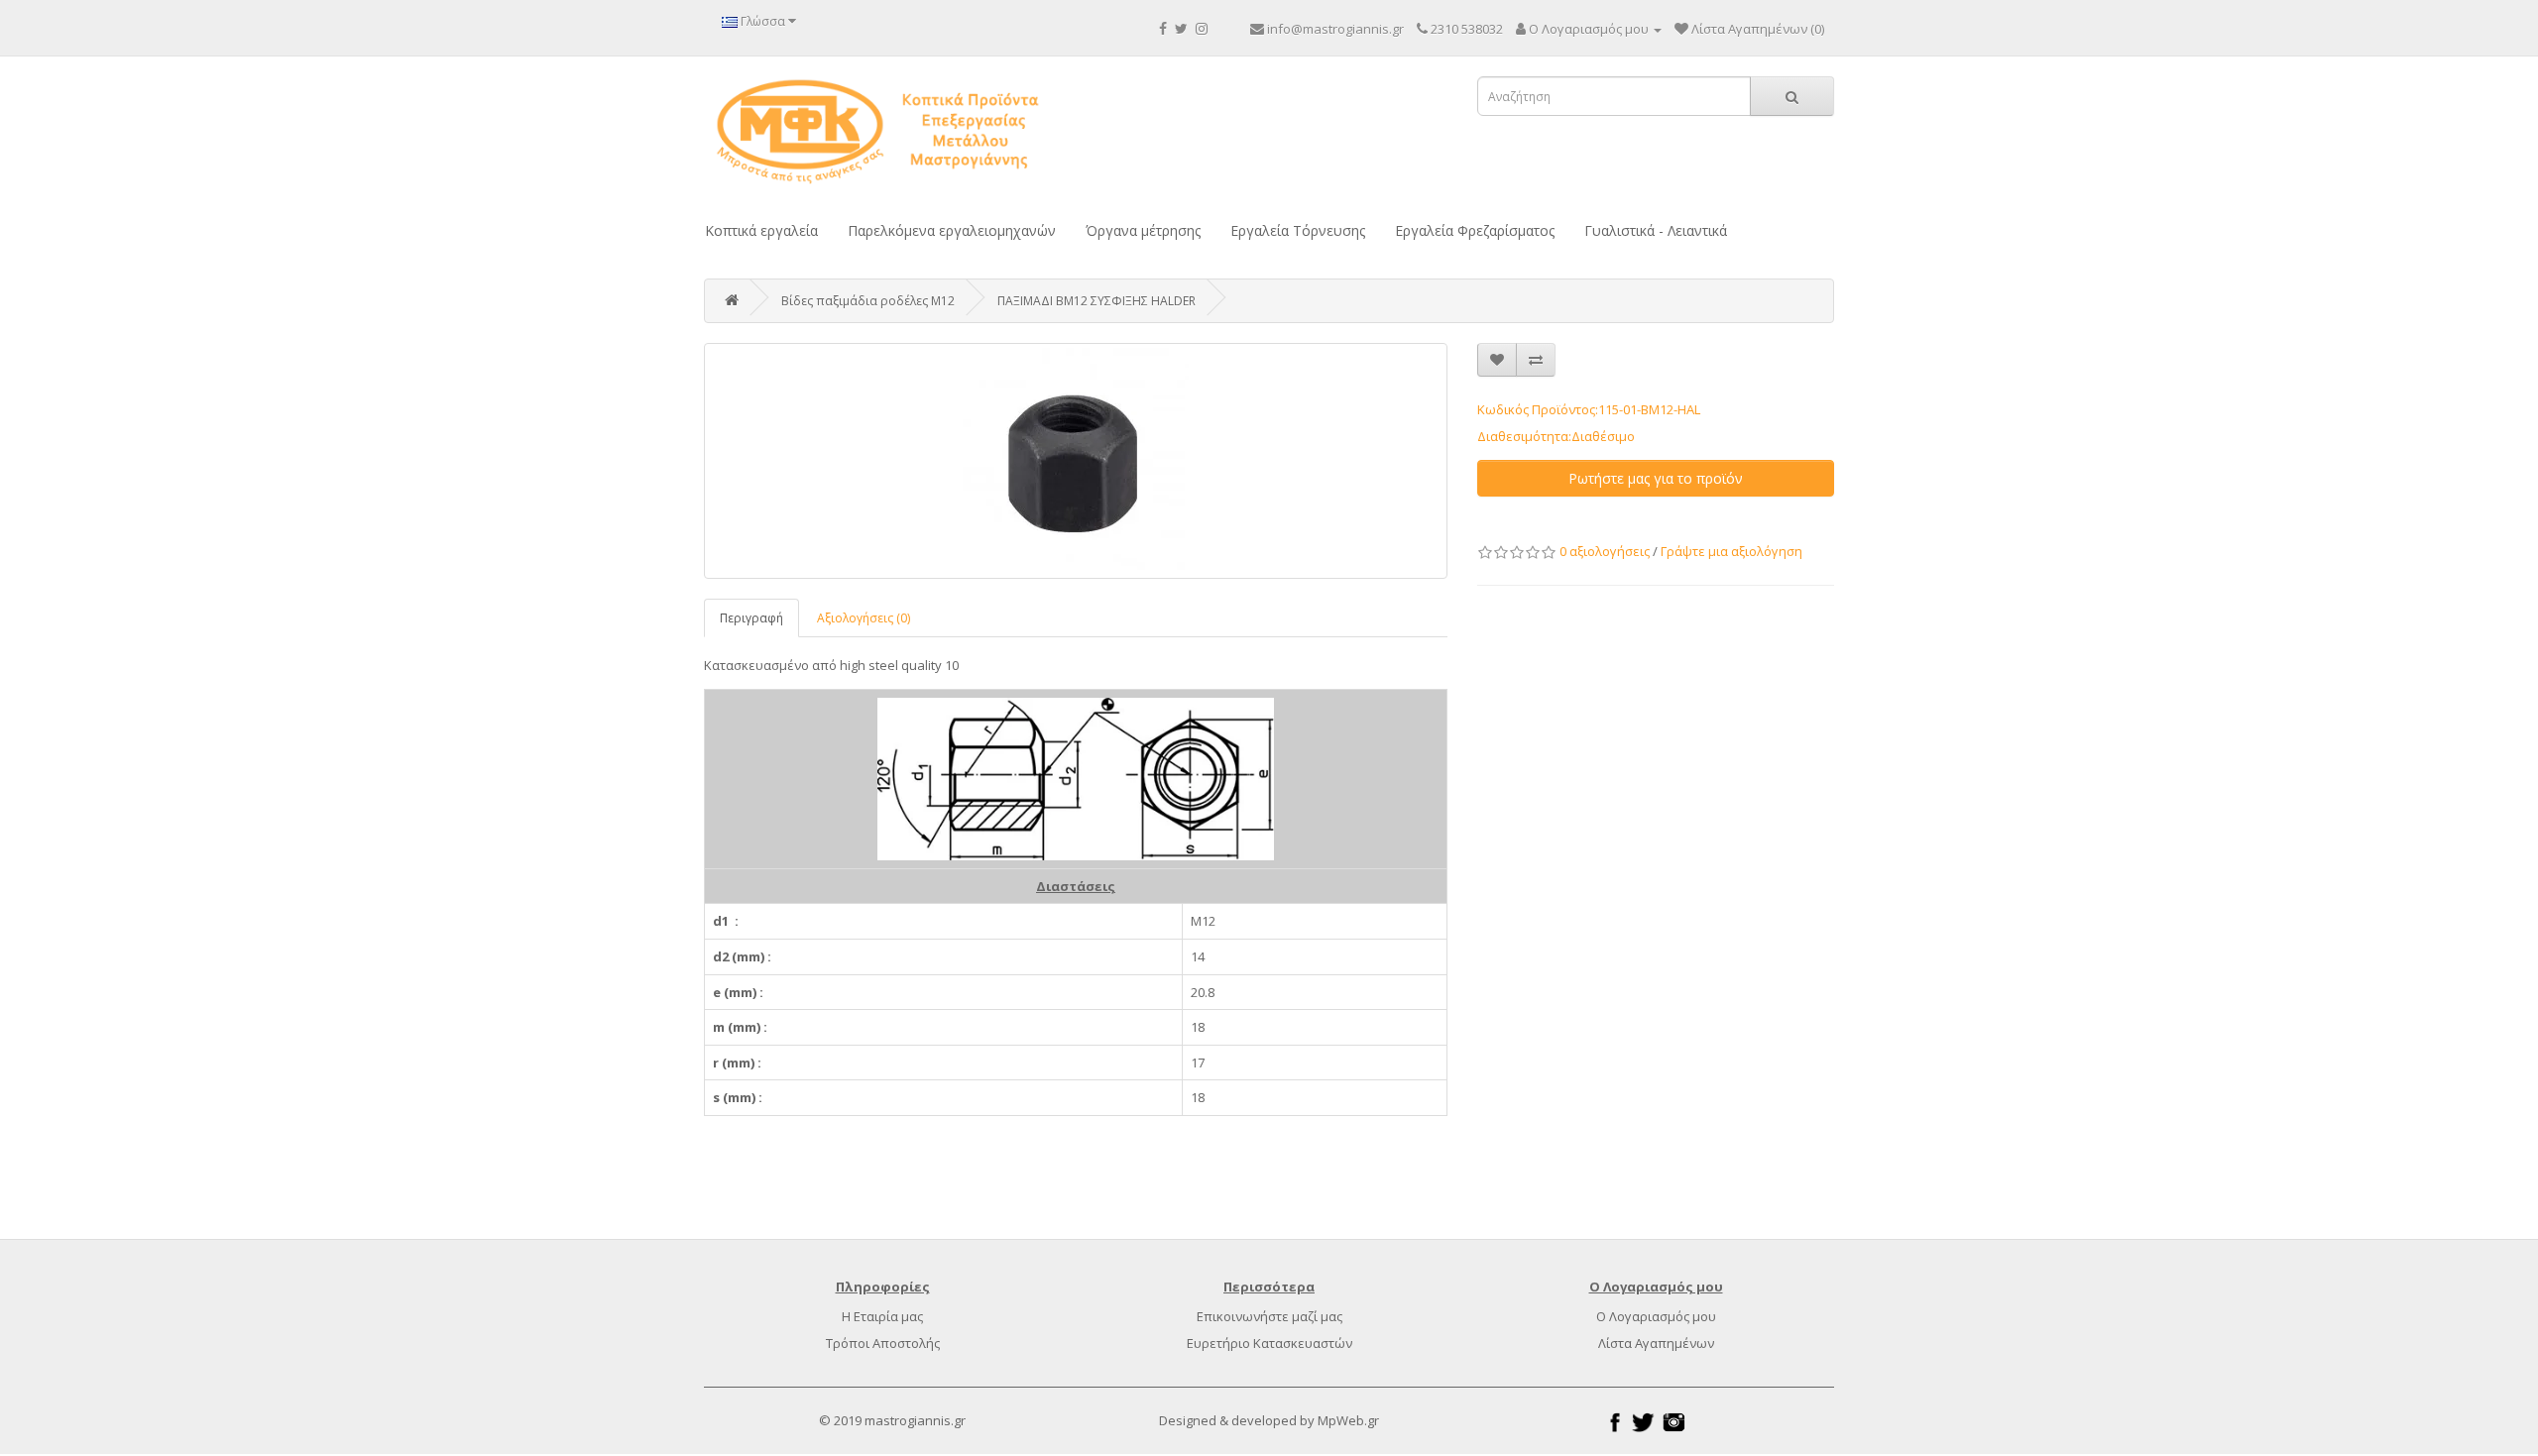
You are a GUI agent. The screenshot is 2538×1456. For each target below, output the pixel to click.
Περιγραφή (751, 618)
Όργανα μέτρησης (1143, 230)
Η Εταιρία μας (882, 1316)
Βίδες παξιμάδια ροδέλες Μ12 (868, 301)
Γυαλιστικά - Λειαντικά (1656, 230)
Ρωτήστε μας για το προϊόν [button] (1656, 478)
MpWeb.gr (1348, 1420)
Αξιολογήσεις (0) (864, 618)
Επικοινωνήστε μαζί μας (1269, 1316)
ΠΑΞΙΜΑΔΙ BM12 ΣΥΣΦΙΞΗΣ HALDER (1096, 301)
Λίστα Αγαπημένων (1656, 1343)
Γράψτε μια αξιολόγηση (1731, 551)
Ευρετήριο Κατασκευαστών (1269, 1343)
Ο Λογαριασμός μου (1656, 1316)
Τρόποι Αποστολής (883, 1343)
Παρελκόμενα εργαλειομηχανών (952, 230)
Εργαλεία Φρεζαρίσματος (1475, 230)
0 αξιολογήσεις (1605, 551)
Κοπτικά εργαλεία (761, 230)
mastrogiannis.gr (915, 1420)
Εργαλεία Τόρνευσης (1298, 230)
